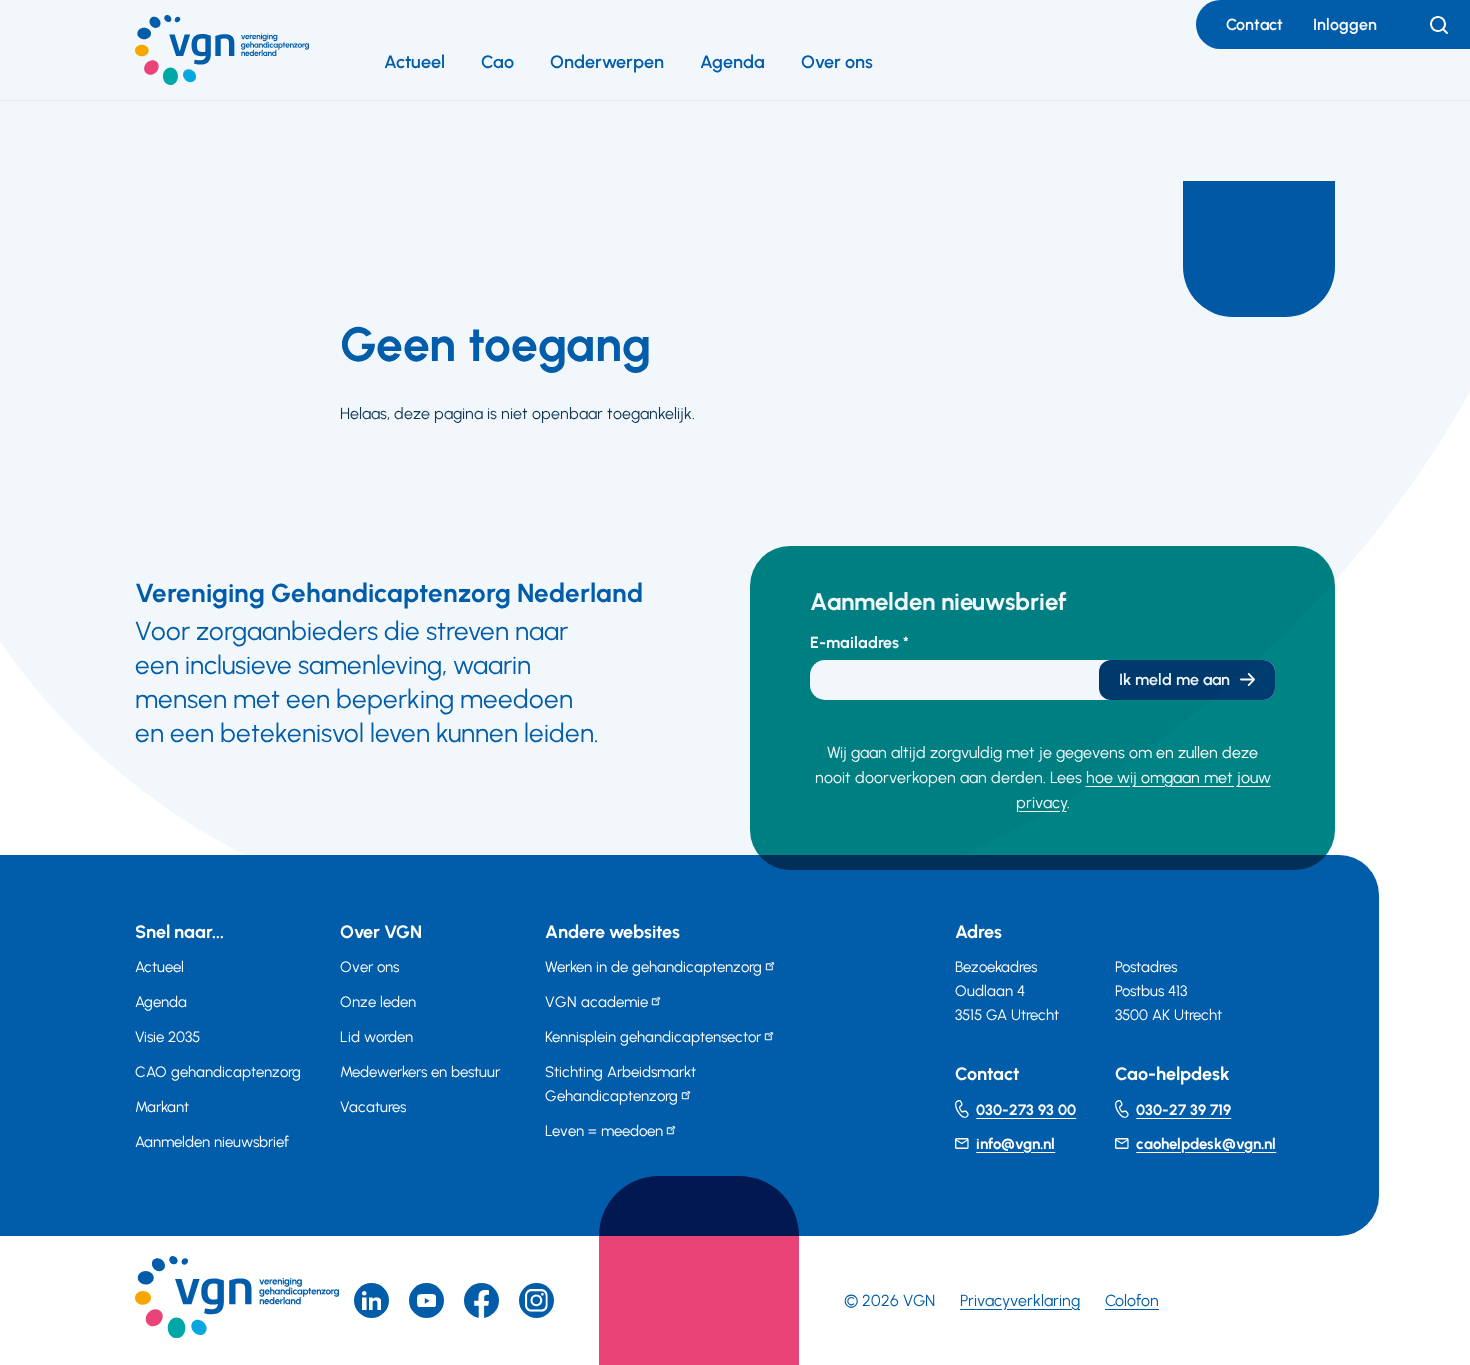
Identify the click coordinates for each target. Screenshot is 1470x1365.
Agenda (732, 62)
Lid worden (376, 1037)
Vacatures (373, 1107)
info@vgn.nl (1015, 1144)
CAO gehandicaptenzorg (218, 1072)
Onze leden (378, 1002)
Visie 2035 (167, 1037)
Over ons (837, 62)
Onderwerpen (607, 62)
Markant (162, 1107)
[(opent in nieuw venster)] (481, 1300)
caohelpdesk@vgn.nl (1206, 1144)
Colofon (1132, 1300)
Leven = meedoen (604, 1131)
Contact (1254, 24)
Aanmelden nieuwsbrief (212, 1142)
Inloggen (1345, 24)
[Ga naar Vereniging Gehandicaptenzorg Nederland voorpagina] (222, 50)
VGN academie (596, 1002)
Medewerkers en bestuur (420, 1072)
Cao (497, 62)
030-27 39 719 (1183, 1110)
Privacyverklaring (1020, 1300)
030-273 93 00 (1026, 1110)
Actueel (414, 62)
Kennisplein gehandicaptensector (653, 1037)
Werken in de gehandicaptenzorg (653, 967)
